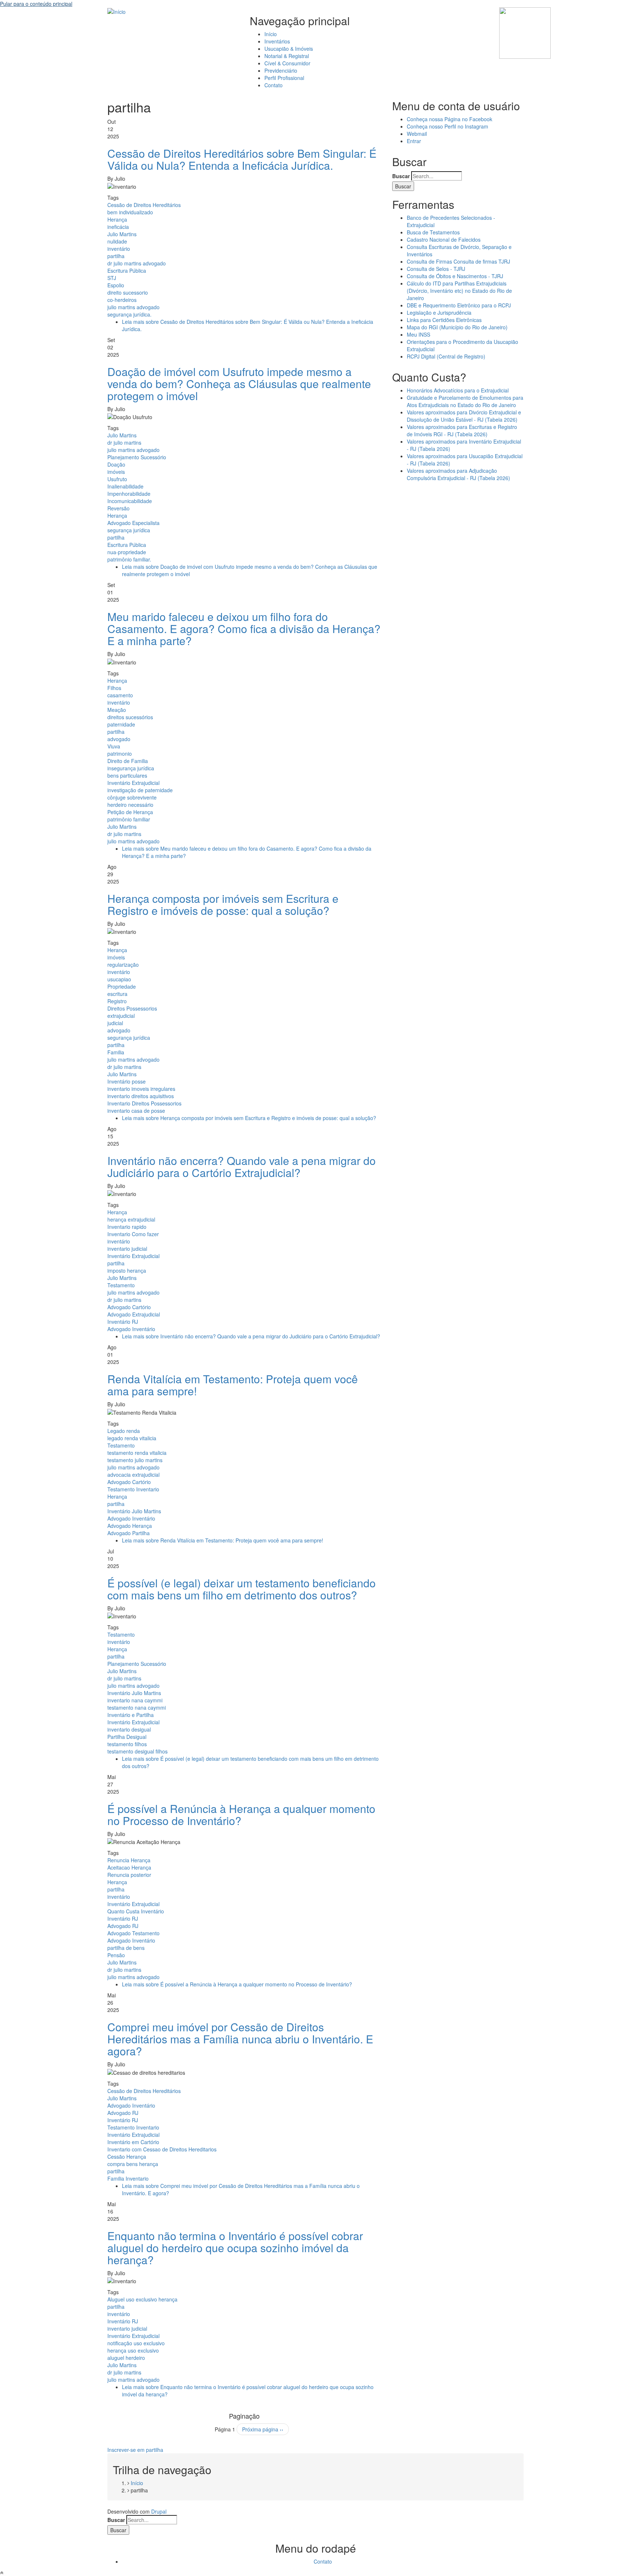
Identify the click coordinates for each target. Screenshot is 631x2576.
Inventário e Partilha (131, 1715)
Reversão (118, 508)
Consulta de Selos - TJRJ (436, 269)
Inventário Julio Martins (134, 1511)
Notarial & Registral (287, 56)
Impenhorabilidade (129, 494)
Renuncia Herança (129, 1860)
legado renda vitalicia (132, 1438)
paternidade (121, 724)
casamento (120, 695)
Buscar (401, 176)
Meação (117, 710)
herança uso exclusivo (133, 2350)
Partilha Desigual (127, 1737)
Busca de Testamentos (433, 232)
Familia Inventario (128, 2178)
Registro (117, 1001)
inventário (119, 249)
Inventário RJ (123, 1322)
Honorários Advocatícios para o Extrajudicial (458, 390)
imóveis (116, 472)
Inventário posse (127, 1081)
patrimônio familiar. (129, 559)
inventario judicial (127, 1249)
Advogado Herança (130, 1526)
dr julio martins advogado (137, 263)
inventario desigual (129, 1729)
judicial (115, 1023)
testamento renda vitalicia (137, 1453)
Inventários (277, 41)
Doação (116, 464)
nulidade (117, 241)
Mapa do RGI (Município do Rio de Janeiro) (457, 327)
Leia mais (249, 1118)
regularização (123, 965)
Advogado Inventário (131, 1329)
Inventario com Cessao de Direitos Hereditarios (162, 2149)
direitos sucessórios (130, 717)
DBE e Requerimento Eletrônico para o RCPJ (459, 305)
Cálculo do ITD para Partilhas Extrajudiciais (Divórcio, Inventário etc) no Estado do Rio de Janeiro (459, 291)
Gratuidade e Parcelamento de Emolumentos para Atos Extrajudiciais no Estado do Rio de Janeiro (465, 401)
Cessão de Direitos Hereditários (144, 205)
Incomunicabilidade (130, 501)
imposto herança (127, 1270)
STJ (112, 278)
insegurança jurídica (131, 768)
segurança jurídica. (129, 314)
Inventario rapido (127, 1227)
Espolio (116, 285)
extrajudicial (121, 1016)
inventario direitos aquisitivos (141, 1096)
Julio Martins (122, 234)
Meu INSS (418, 334)
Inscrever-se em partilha (135, 2450)
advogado (119, 739)
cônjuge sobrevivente (132, 797)
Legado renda (124, 1431)
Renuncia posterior (129, 1875)
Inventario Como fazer (133, 1234)
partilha (116, 256)
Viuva (114, 746)
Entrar (414, 141)
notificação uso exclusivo (136, 2343)
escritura (117, 994)
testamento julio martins (135, 1460)
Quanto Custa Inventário (136, 1911)
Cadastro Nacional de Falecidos (444, 239)
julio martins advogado (133, 307)
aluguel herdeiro (126, 2358)
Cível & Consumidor (287, 63)
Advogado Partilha (129, 1533)
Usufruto (117, 479)
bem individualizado (130, 212)
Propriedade (122, 986)
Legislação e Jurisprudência (439, 313)
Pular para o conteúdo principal (36, 4)
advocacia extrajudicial (133, 1475)
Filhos (114, 688)
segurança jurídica (129, 530)
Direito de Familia (128, 761)
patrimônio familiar (129, 819)
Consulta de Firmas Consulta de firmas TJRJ (458, 261)
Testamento (121, 1285)
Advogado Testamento (133, 1933)
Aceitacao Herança (129, 1867)
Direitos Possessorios (132, 1008)
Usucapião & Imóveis (289, 49)
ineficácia (118, 227)
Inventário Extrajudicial (133, 783)
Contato (274, 85)
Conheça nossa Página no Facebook (450, 119)
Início (271, 34)
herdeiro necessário (130, 805)
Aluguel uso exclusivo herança (142, 2299)
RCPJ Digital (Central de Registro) (446, 356)
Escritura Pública (127, 271)
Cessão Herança (127, 2157)
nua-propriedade (127, 552)
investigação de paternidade (140, 790)
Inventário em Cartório (133, 2142)
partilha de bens (126, 1948)
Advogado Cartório (129, 1307)
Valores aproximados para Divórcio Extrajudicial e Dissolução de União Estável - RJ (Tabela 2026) (464, 416)
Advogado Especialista (133, 523)
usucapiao (119, 979)
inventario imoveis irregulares (141, 1089)
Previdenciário (281, 70)
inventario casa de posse (136, 1111)
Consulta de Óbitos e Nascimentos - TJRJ (455, 276)
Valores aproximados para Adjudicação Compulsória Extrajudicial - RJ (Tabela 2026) (458, 474)
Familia (116, 1052)
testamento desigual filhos (137, 1751)
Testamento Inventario (133, 1489)
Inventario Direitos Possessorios (144, 1103)
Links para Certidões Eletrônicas (444, 320)
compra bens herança (133, 2164)
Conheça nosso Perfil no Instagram (448, 126)
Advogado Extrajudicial (134, 1314)
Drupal (159, 2511)
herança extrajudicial (131, 1219)
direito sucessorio (128, 292)
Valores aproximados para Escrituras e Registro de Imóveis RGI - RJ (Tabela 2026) (462, 430)
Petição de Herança (130, 812)
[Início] (116, 11)
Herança (117, 219)
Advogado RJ (123, 1926)
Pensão (116, 1955)
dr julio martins (124, 442)
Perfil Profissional (284, 78)
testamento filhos (127, 1744)
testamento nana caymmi (137, 1707)
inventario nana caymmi (135, 1700)
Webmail (417, 134)
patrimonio (120, 754)
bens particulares (127, 775)
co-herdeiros (122, 300)
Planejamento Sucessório (137, 457)
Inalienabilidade (125, 486)
